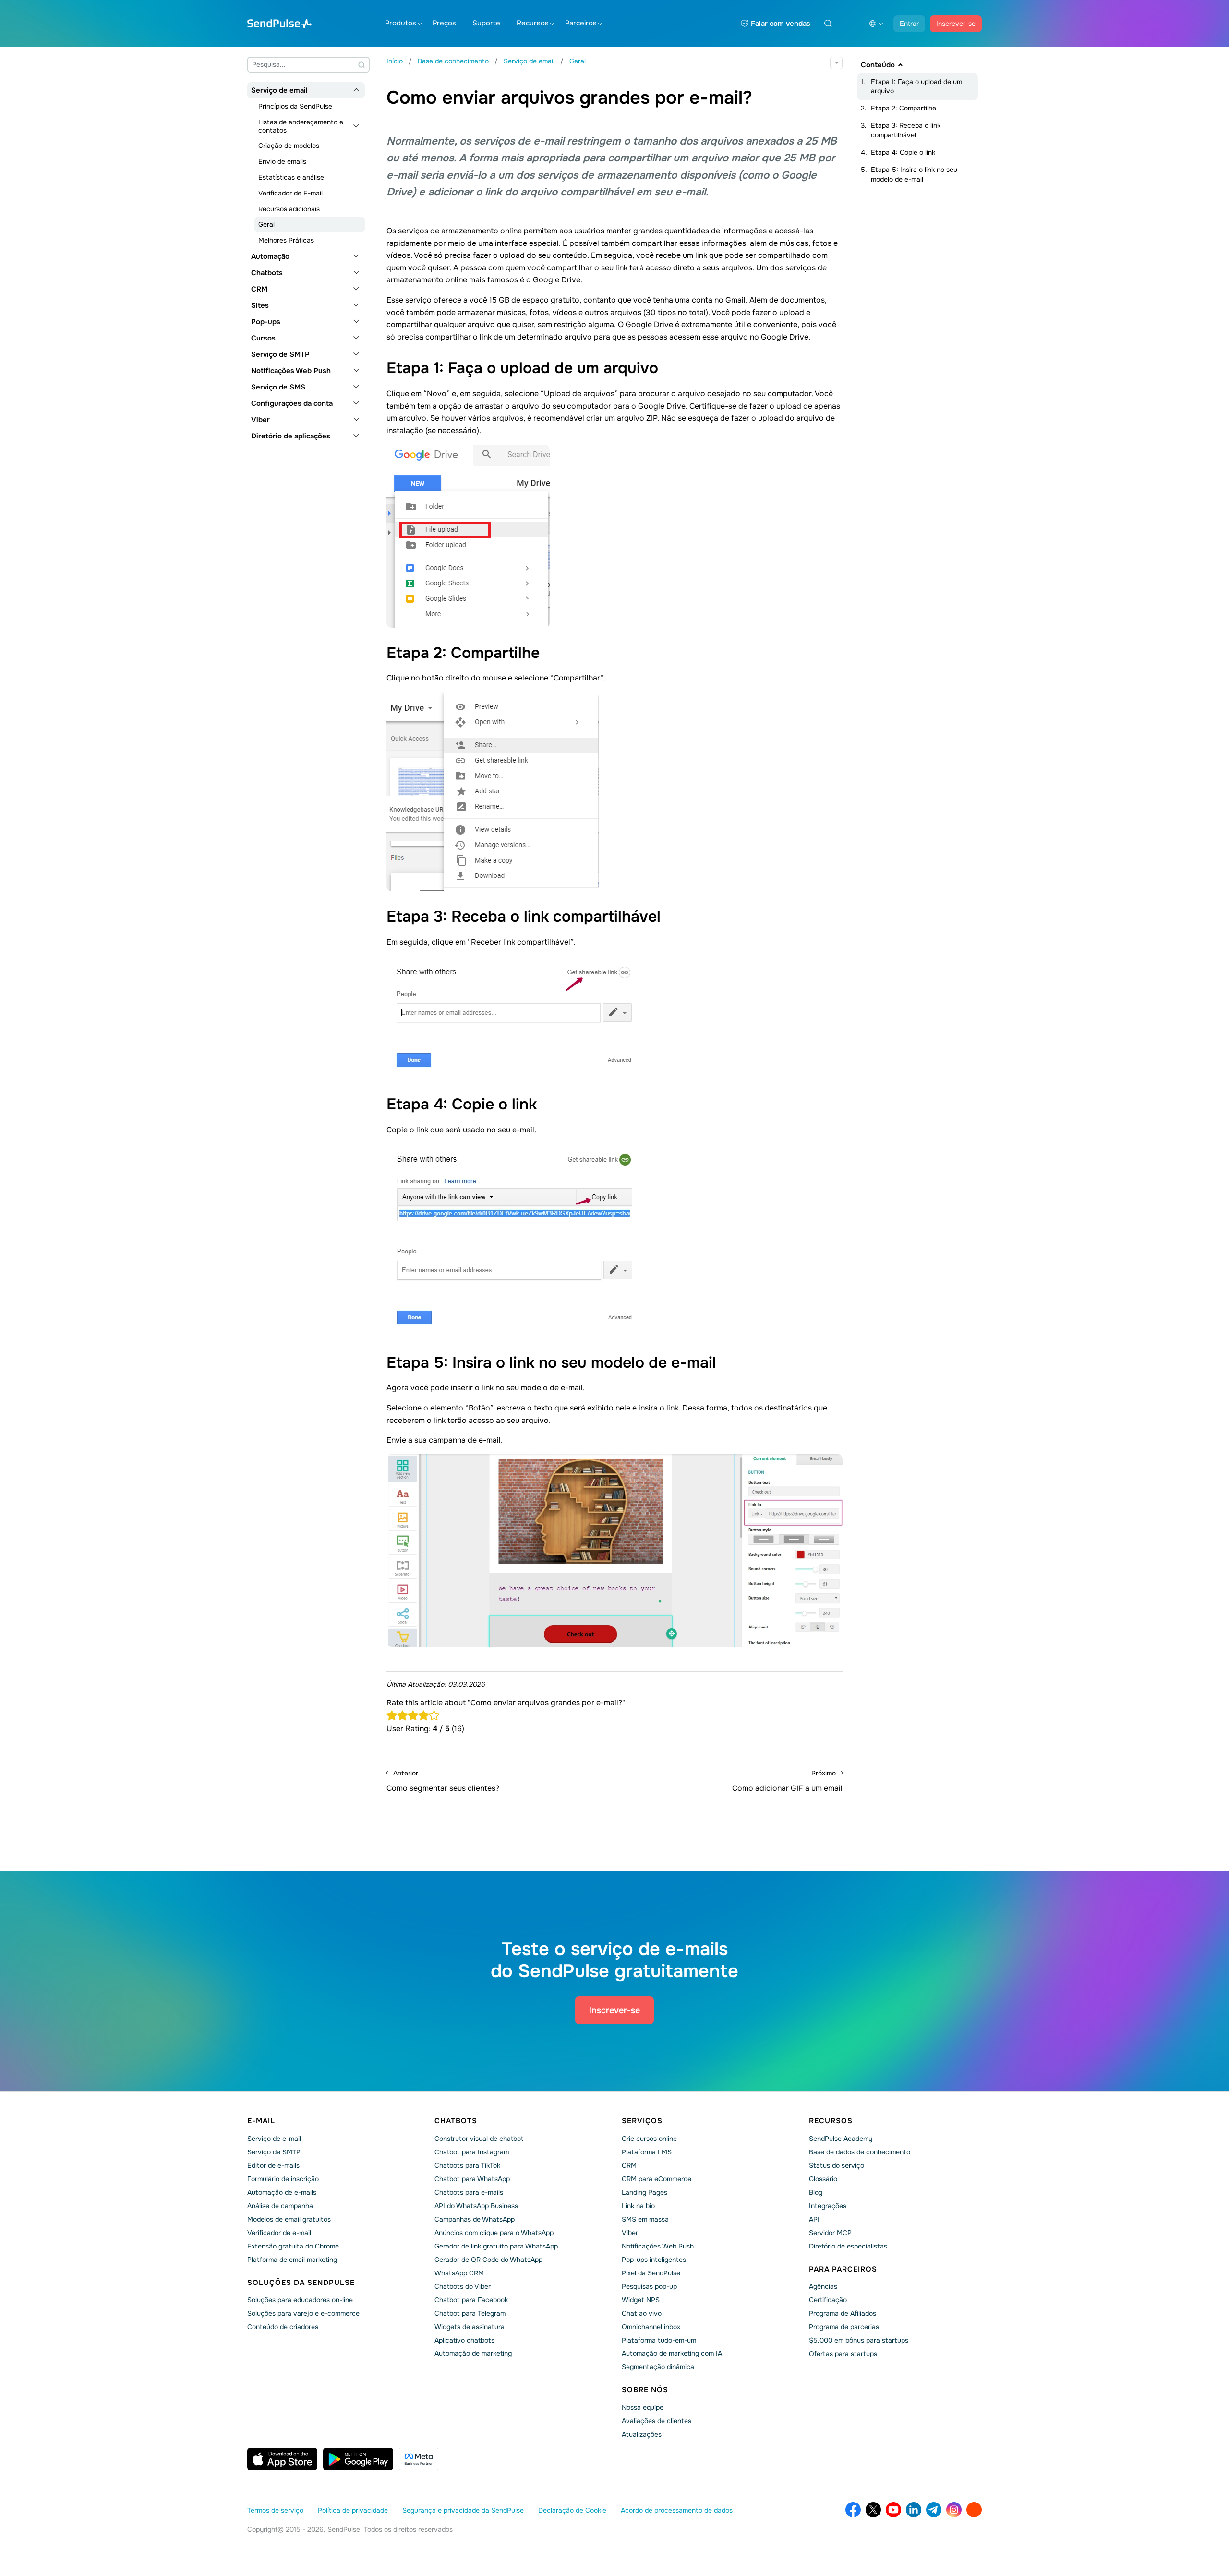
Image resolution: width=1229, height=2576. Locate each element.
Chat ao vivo (642, 2313)
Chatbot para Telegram (470, 2313)
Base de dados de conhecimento (860, 2152)
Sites (260, 305)
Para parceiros (843, 2269)
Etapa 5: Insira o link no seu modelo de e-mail (914, 174)
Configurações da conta (292, 403)
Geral (266, 224)
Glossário (823, 2179)
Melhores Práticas (286, 240)
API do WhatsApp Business (476, 2206)
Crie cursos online (649, 2139)
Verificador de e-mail (279, 2233)
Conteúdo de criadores (283, 2327)
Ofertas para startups (843, 2354)
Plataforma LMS (647, 2152)
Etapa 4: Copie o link (903, 152)
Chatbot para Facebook (471, 2300)
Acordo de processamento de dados (677, 2510)
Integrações (828, 2206)
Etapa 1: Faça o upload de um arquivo (916, 86)
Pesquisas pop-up (649, 2286)
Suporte (486, 23)
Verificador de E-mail (290, 193)
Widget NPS (641, 2300)
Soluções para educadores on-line (300, 2300)
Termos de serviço (275, 2510)
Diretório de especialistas (848, 2246)
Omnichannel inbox (651, 2327)
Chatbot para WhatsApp (472, 2179)
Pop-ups (266, 322)
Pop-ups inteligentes (654, 2260)
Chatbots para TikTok (467, 2165)
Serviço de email (279, 90)
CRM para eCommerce (657, 2179)
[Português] (876, 24)
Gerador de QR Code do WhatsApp (488, 2260)
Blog (816, 2192)
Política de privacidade (353, 2510)
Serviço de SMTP (280, 354)
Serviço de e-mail (274, 2139)
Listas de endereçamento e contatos (301, 126)
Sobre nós (645, 2390)
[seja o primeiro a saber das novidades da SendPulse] (934, 2510)
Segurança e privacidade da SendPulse (463, 2510)
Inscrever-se (956, 24)
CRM (259, 289)
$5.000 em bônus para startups (859, 2340)
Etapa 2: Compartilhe (904, 108)
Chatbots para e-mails (469, 2192)
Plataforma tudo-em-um (659, 2340)
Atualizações (642, 2434)
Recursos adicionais (289, 209)
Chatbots (267, 273)
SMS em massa (645, 2219)
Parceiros (581, 23)
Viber (260, 420)
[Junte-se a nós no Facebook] (853, 2510)
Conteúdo (878, 65)
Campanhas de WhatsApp (475, 2219)
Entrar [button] (909, 24)
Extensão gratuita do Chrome (293, 2246)
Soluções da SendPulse (301, 2283)
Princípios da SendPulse (295, 106)
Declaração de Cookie (572, 2510)
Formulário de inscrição (283, 2179)
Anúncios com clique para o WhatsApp (494, 2233)
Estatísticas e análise (291, 177)
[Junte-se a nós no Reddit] (974, 2510)
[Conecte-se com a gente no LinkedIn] (914, 2510)
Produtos (401, 23)
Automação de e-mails (282, 2192)
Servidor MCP (830, 2233)
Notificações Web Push (291, 371)
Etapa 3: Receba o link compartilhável (906, 130)
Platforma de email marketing (292, 2260)
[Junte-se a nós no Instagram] (954, 2510)
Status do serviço (837, 2165)
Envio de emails (282, 161)
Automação (270, 256)
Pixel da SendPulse (651, 2273)
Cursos (263, 338)
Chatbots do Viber (463, 2286)
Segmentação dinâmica (658, 2367)
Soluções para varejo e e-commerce (303, 2313)
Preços (444, 23)
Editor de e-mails (273, 2165)
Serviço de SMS (278, 387)
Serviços (642, 2121)
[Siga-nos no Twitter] (873, 2510)
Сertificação (828, 2300)
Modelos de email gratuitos (289, 2219)
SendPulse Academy (841, 2139)
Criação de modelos (289, 146)
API (814, 2219)
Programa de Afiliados (843, 2313)
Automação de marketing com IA (672, 2353)
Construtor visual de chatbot (479, 2139)
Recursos (533, 23)
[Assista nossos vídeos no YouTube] (893, 2510)
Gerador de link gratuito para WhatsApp (496, 2246)
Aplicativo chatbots (464, 2340)
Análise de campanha (280, 2206)
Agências (823, 2286)
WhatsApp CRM (459, 2273)
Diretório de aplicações (291, 436)
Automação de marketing (473, 2353)
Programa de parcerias (844, 2327)
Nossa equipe (643, 2407)
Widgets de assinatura (470, 2327)
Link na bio (638, 2206)
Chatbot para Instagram (472, 2152)
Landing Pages (645, 2192)
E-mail (261, 2121)
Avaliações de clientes (657, 2421)
